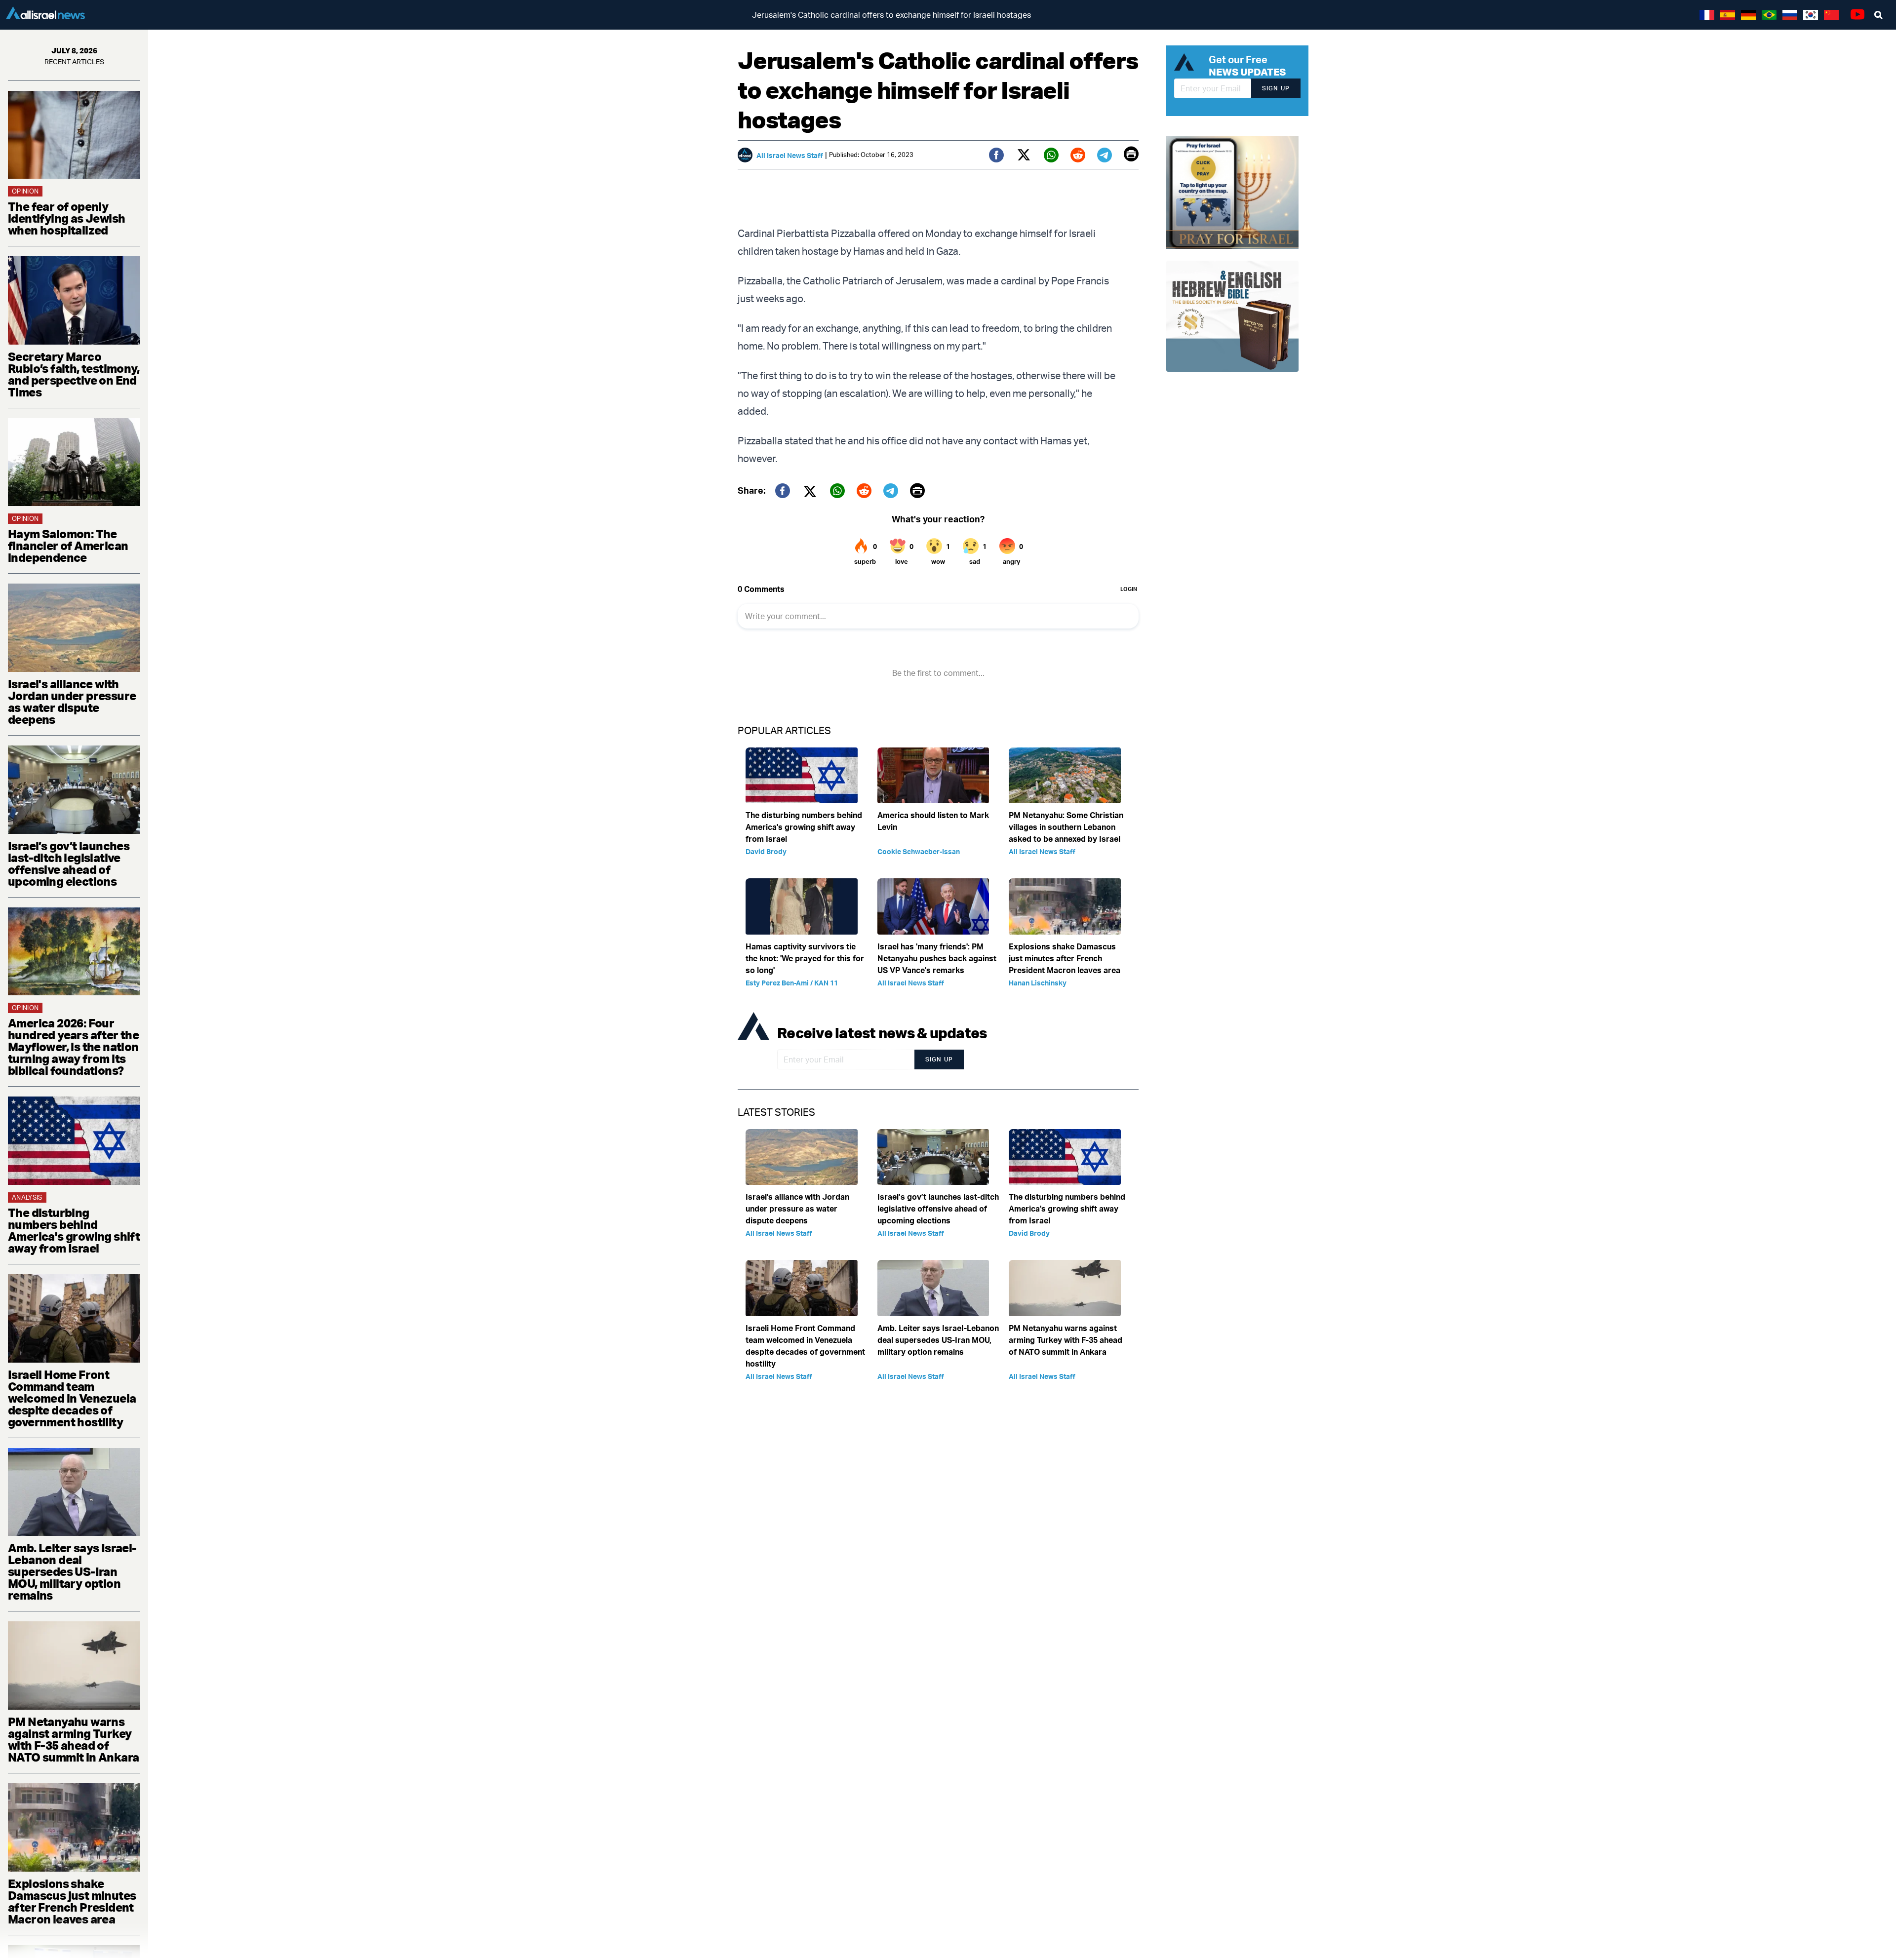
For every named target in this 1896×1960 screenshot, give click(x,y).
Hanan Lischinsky (1038, 983)
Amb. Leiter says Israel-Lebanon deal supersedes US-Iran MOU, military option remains (72, 1571)
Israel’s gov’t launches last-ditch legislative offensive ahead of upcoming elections (69, 863)
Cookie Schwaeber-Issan (919, 851)
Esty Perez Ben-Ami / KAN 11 (792, 983)
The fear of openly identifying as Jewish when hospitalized (66, 218)
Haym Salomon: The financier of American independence (68, 546)
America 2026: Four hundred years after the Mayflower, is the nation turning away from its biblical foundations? (73, 1047)
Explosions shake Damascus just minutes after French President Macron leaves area (72, 1901)
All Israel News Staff (790, 155)
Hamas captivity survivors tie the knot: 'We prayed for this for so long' (805, 958)
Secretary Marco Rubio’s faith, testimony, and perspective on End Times (74, 374)
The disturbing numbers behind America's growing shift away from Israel (74, 1230)
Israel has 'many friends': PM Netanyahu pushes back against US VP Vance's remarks (937, 958)
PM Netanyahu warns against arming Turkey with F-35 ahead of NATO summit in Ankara (73, 1739)
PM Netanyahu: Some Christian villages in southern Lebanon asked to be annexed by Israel (1066, 827)
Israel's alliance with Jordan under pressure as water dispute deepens (72, 702)
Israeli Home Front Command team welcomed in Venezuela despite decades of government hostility (72, 1398)
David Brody (766, 851)
